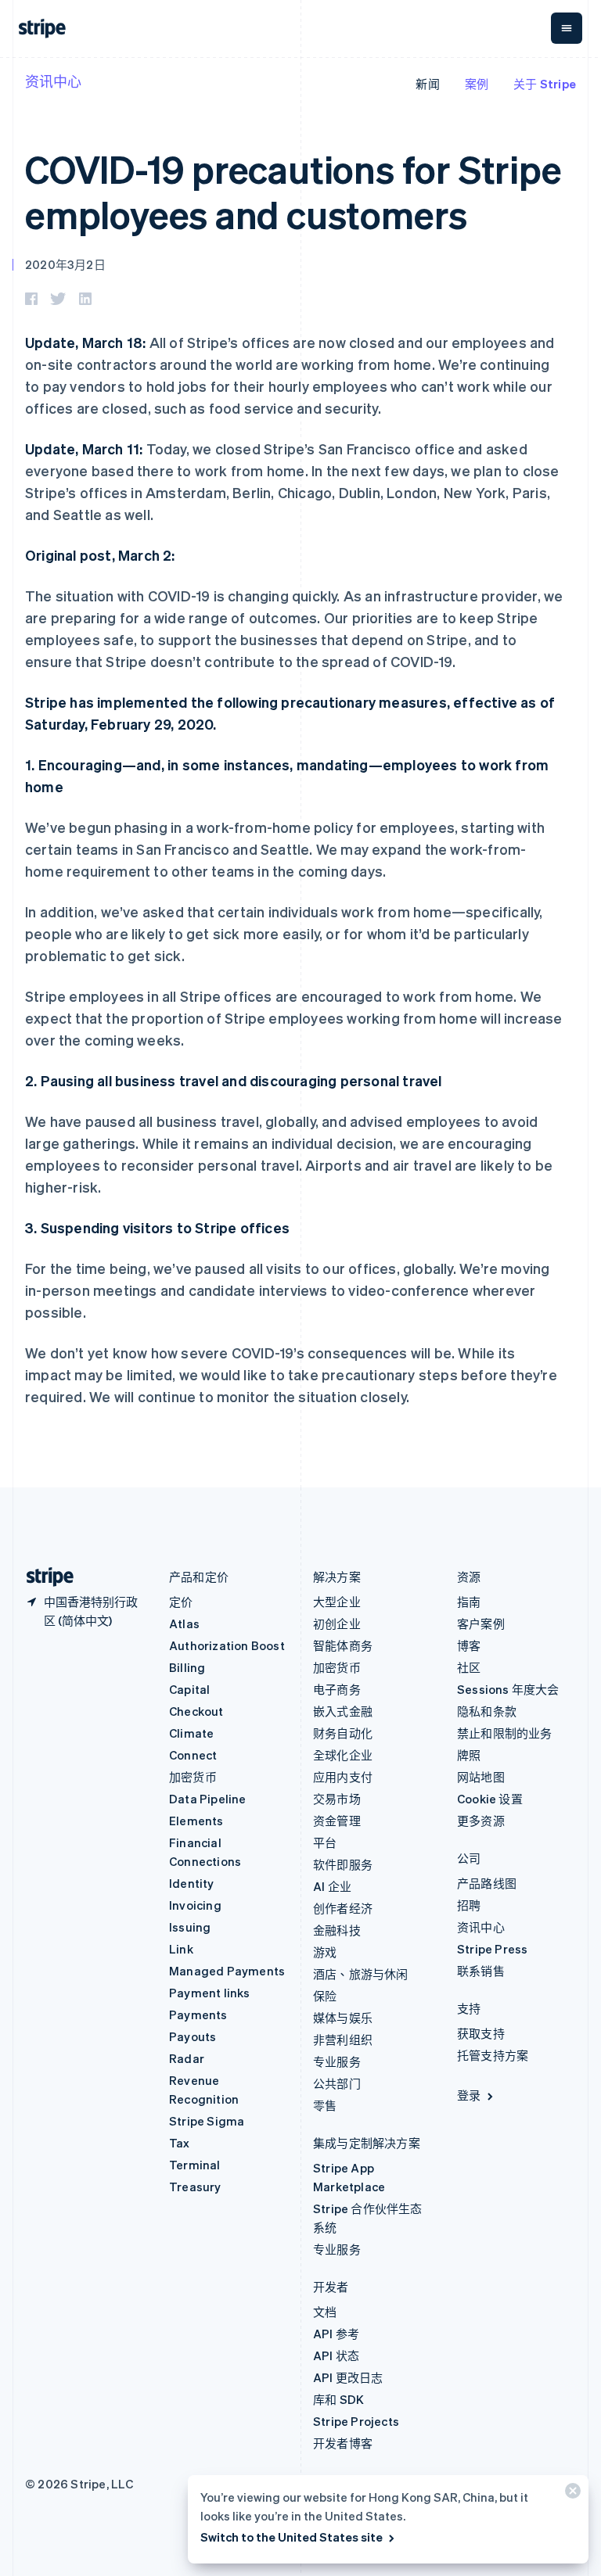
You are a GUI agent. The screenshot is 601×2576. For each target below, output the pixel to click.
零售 (325, 2105)
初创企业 (337, 1623)
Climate (191, 1733)
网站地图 (481, 1777)
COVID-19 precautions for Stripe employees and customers (293, 191)
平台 (325, 1842)
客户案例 (481, 1623)
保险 (325, 1996)
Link (181, 1949)
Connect (193, 1755)
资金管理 (337, 1821)
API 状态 (336, 2355)
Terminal (195, 2165)
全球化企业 (343, 1755)
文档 (325, 2312)
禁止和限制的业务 (505, 1733)
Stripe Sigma (207, 2121)
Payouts (193, 2036)
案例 (477, 84)
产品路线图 (487, 1883)
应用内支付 (343, 1777)
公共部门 (337, 2083)
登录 (469, 2095)
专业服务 (337, 2061)
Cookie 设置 (490, 1799)
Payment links (210, 1993)
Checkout (196, 1711)
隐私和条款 (487, 1711)
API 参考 (336, 2334)
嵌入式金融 (343, 1711)
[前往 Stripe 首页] (44, 1577)
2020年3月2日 (65, 264)
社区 (469, 1667)
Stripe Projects (356, 2421)
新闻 (427, 84)
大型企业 (337, 1602)
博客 (469, 1645)
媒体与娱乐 (343, 2018)
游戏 (325, 1952)
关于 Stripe (545, 84)
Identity (192, 1883)
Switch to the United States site (292, 2537)
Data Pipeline (208, 1799)
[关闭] (570, 2494)
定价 (181, 1602)
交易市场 (337, 1799)
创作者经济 (343, 1908)
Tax (180, 2143)
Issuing (190, 1927)
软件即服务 (343, 1864)
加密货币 (193, 1777)
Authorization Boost (227, 1645)
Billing (187, 1667)
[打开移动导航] (567, 28)
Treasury (195, 2187)
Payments (198, 2015)
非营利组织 (343, 2040)
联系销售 (481, 1971)
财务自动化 (343, 1733)
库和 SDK (338, 2399)
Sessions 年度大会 (508, 1689)
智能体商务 (343, 1645)
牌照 (469, 1755)
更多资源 (481, 1821)
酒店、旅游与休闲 (361, 1974)
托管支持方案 (493, 2055)
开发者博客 (343, 2443)
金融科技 (337, 1930)
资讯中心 (53, 81)
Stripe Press (492, 1949)
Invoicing (195, 1905)
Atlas (184, 1623)
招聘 (469, 1905)
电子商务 (337, 1689)
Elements (196, 1821)
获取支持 (481, 2033)
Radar (187, 2058)
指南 (469, 1602)
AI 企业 (332, 1886)
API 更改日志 (348, 2377)
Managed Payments (227, 1971)
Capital (189, 1689)
